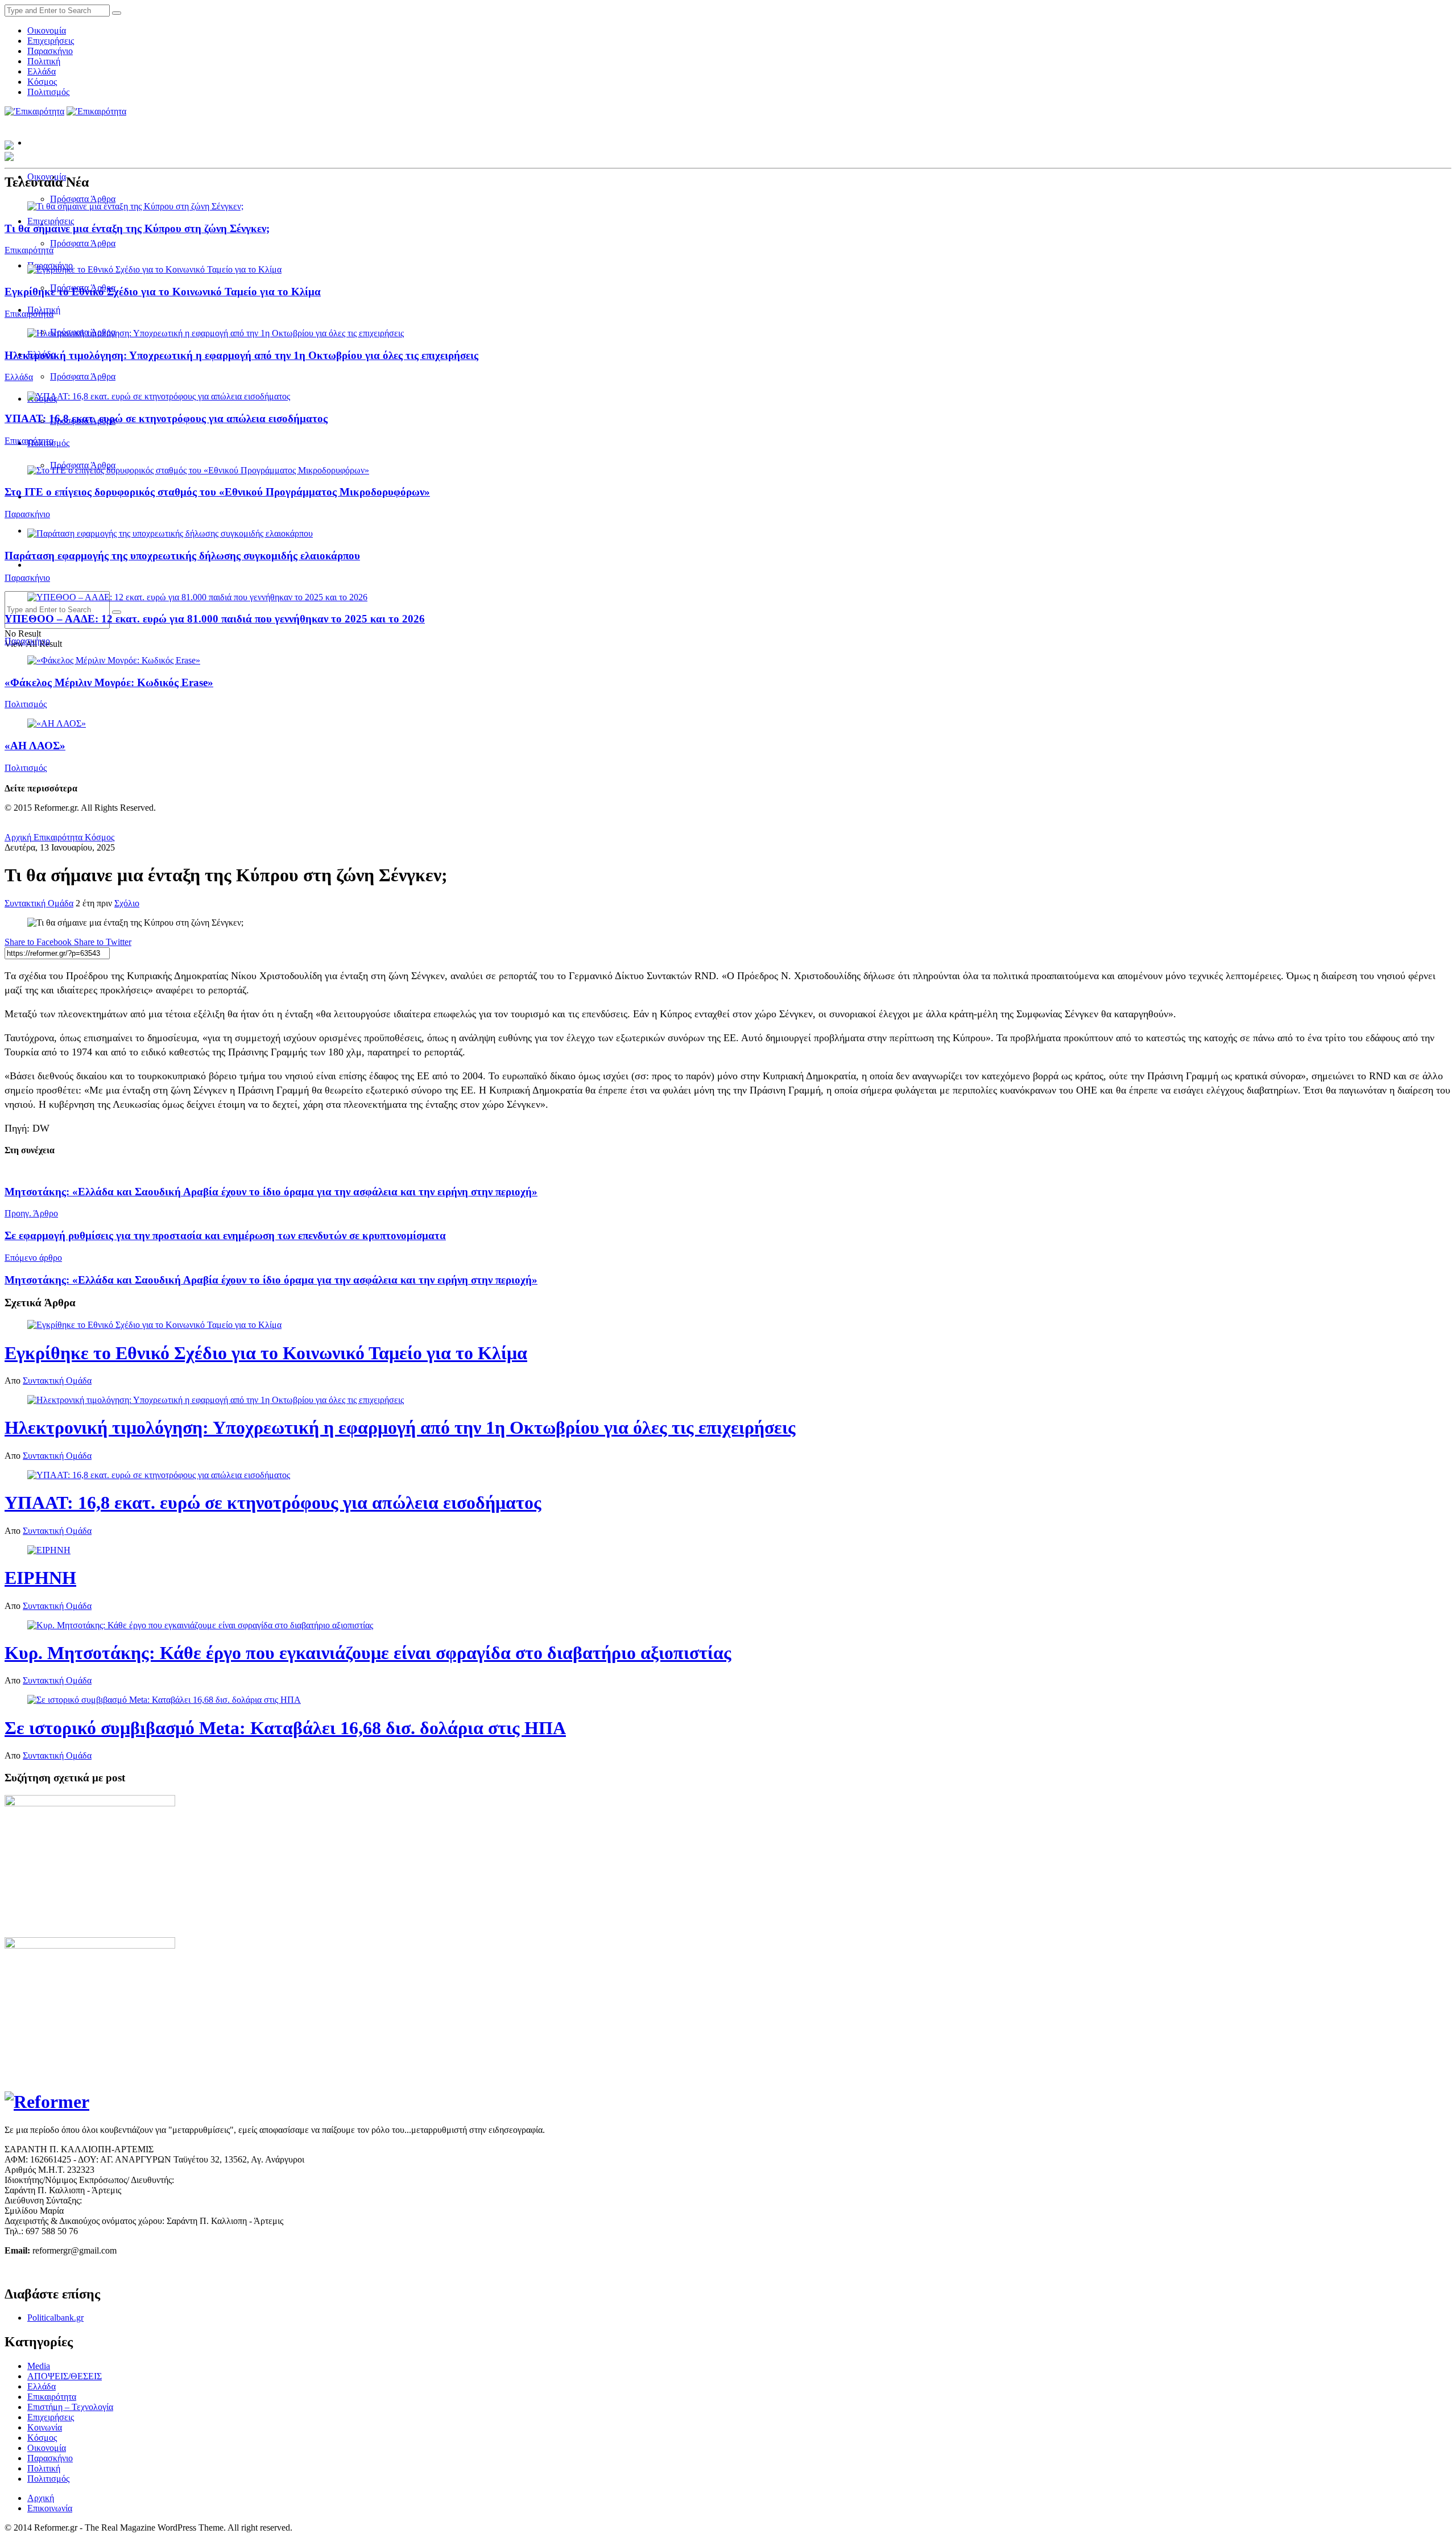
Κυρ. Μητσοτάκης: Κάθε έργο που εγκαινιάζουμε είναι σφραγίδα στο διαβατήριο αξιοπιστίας (368, 1653)
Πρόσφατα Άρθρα (83, 199)
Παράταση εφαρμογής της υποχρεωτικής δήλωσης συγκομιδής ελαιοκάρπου (182, 556)
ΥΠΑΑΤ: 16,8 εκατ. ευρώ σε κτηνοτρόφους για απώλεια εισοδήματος (166, 418)
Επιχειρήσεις (51, 41)
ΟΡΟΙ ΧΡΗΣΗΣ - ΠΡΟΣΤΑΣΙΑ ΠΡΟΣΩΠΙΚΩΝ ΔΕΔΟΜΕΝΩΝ (125, 2270)
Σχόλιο (127, 903)
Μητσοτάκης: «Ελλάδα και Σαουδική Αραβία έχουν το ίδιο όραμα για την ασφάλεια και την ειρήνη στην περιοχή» (271, 1192)
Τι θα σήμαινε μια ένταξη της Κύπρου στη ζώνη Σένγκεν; (137, 228)
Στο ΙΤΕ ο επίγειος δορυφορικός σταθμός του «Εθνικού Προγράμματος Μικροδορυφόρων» (217, 492)
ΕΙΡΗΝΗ (40, 1578)
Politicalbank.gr (55, 2318)
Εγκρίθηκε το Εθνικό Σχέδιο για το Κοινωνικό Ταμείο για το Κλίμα (163, 292)
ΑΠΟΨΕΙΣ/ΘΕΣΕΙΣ (65, 2376)
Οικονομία (47, 30)
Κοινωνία (45, 2427)
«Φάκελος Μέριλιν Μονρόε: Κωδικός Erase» (109, 682)
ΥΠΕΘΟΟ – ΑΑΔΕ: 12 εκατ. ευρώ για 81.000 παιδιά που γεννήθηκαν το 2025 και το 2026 (215, 619)
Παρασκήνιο (50, 51)
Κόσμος (42, 82)
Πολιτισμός (48, 92)
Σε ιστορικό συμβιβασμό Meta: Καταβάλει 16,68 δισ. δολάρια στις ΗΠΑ (285, 1728)
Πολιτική (44, 61)
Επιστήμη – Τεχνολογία (70, 2407)
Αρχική (18, 837)
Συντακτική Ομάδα (39, 903)
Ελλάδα (42, 71)
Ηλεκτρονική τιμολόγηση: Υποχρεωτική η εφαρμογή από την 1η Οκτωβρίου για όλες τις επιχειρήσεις (241, 355)
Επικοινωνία (50, 2508)
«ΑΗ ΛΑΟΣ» (35, 746)
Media (39, 2366)
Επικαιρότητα (29, 250)
